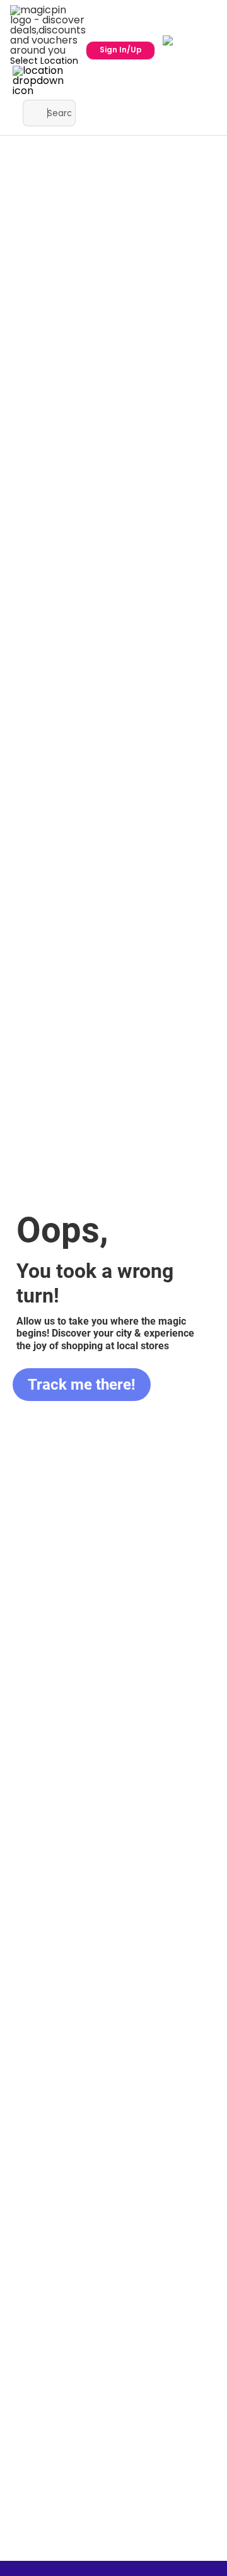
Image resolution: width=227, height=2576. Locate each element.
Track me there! (82, 1385)
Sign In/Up (121, 50)
